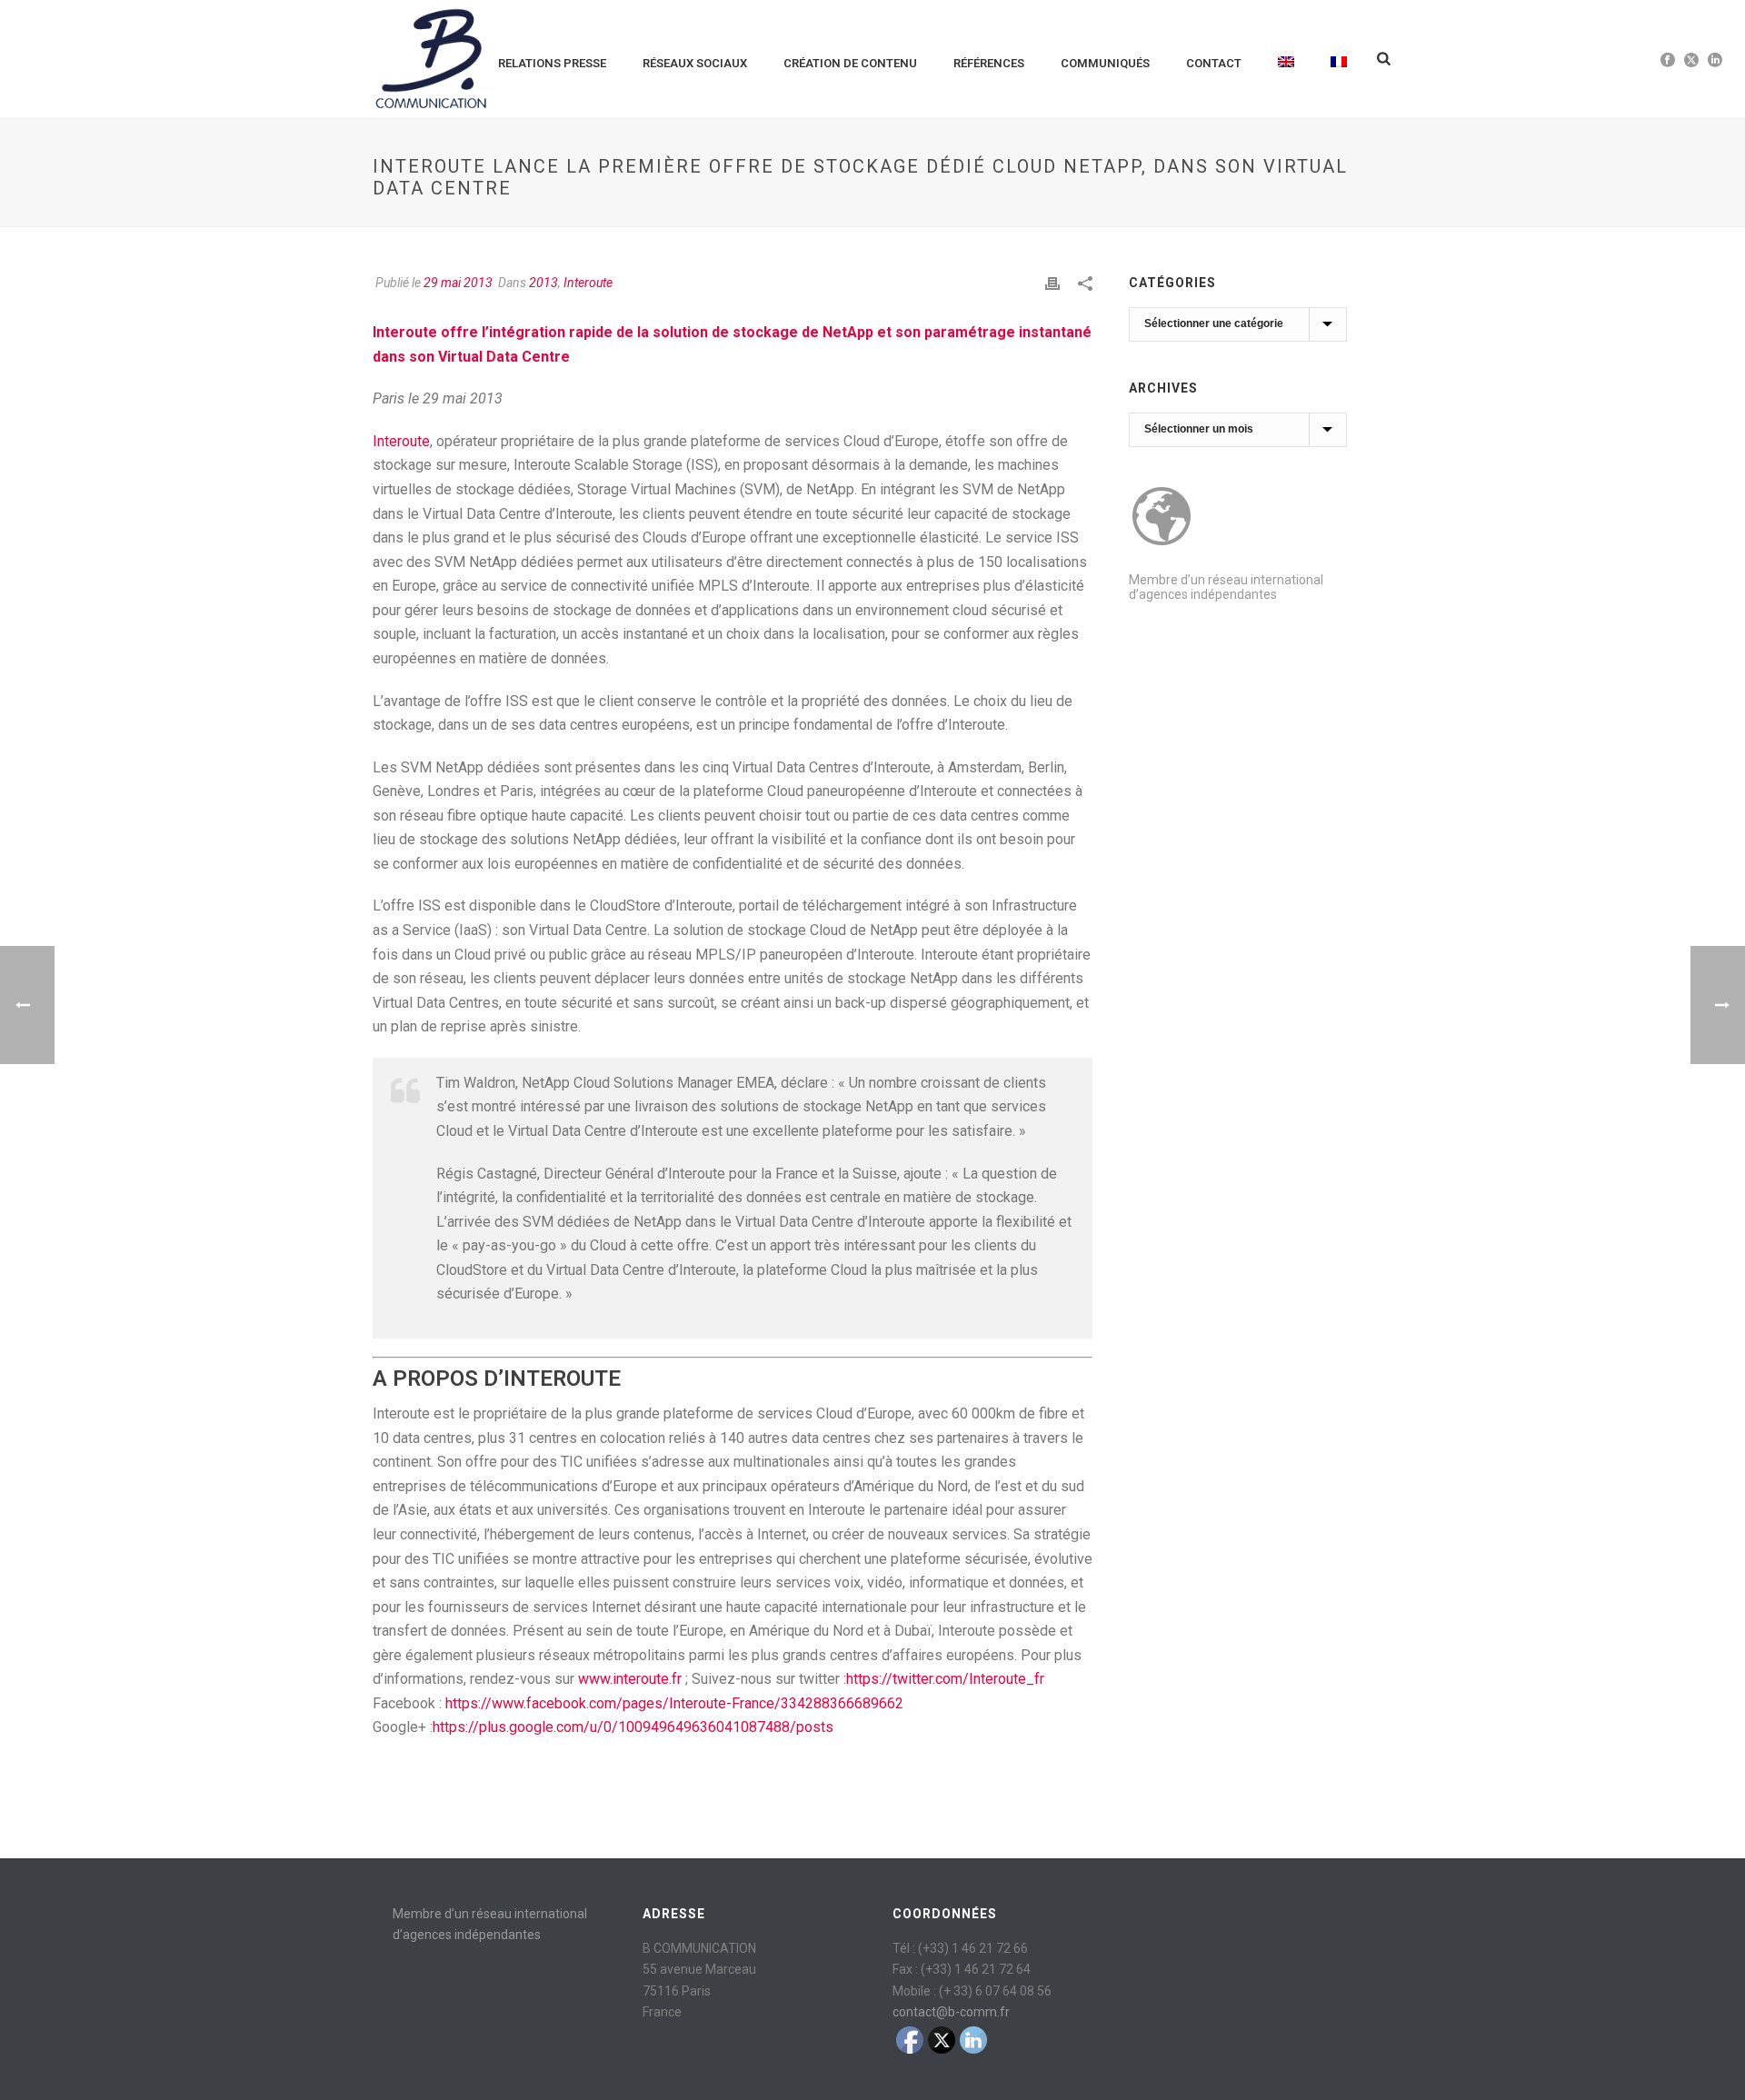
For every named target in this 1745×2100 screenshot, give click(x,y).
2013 (543, 283)
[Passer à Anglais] (1286, 59)
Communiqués (1105, 63)
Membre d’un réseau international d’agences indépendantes (1226, 587)
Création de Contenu (850, 63)
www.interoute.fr (630, 1679)
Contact (1214, 63)
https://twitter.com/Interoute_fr (945, 1679)
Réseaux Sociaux (695, 63)
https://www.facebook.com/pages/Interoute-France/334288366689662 (674, 1703)
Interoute (588, 283)
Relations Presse (552, 63)
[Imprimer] (1052, 283)
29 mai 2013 (458, 283)
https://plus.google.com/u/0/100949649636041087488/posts (633, 1727)
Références (989, 63)
